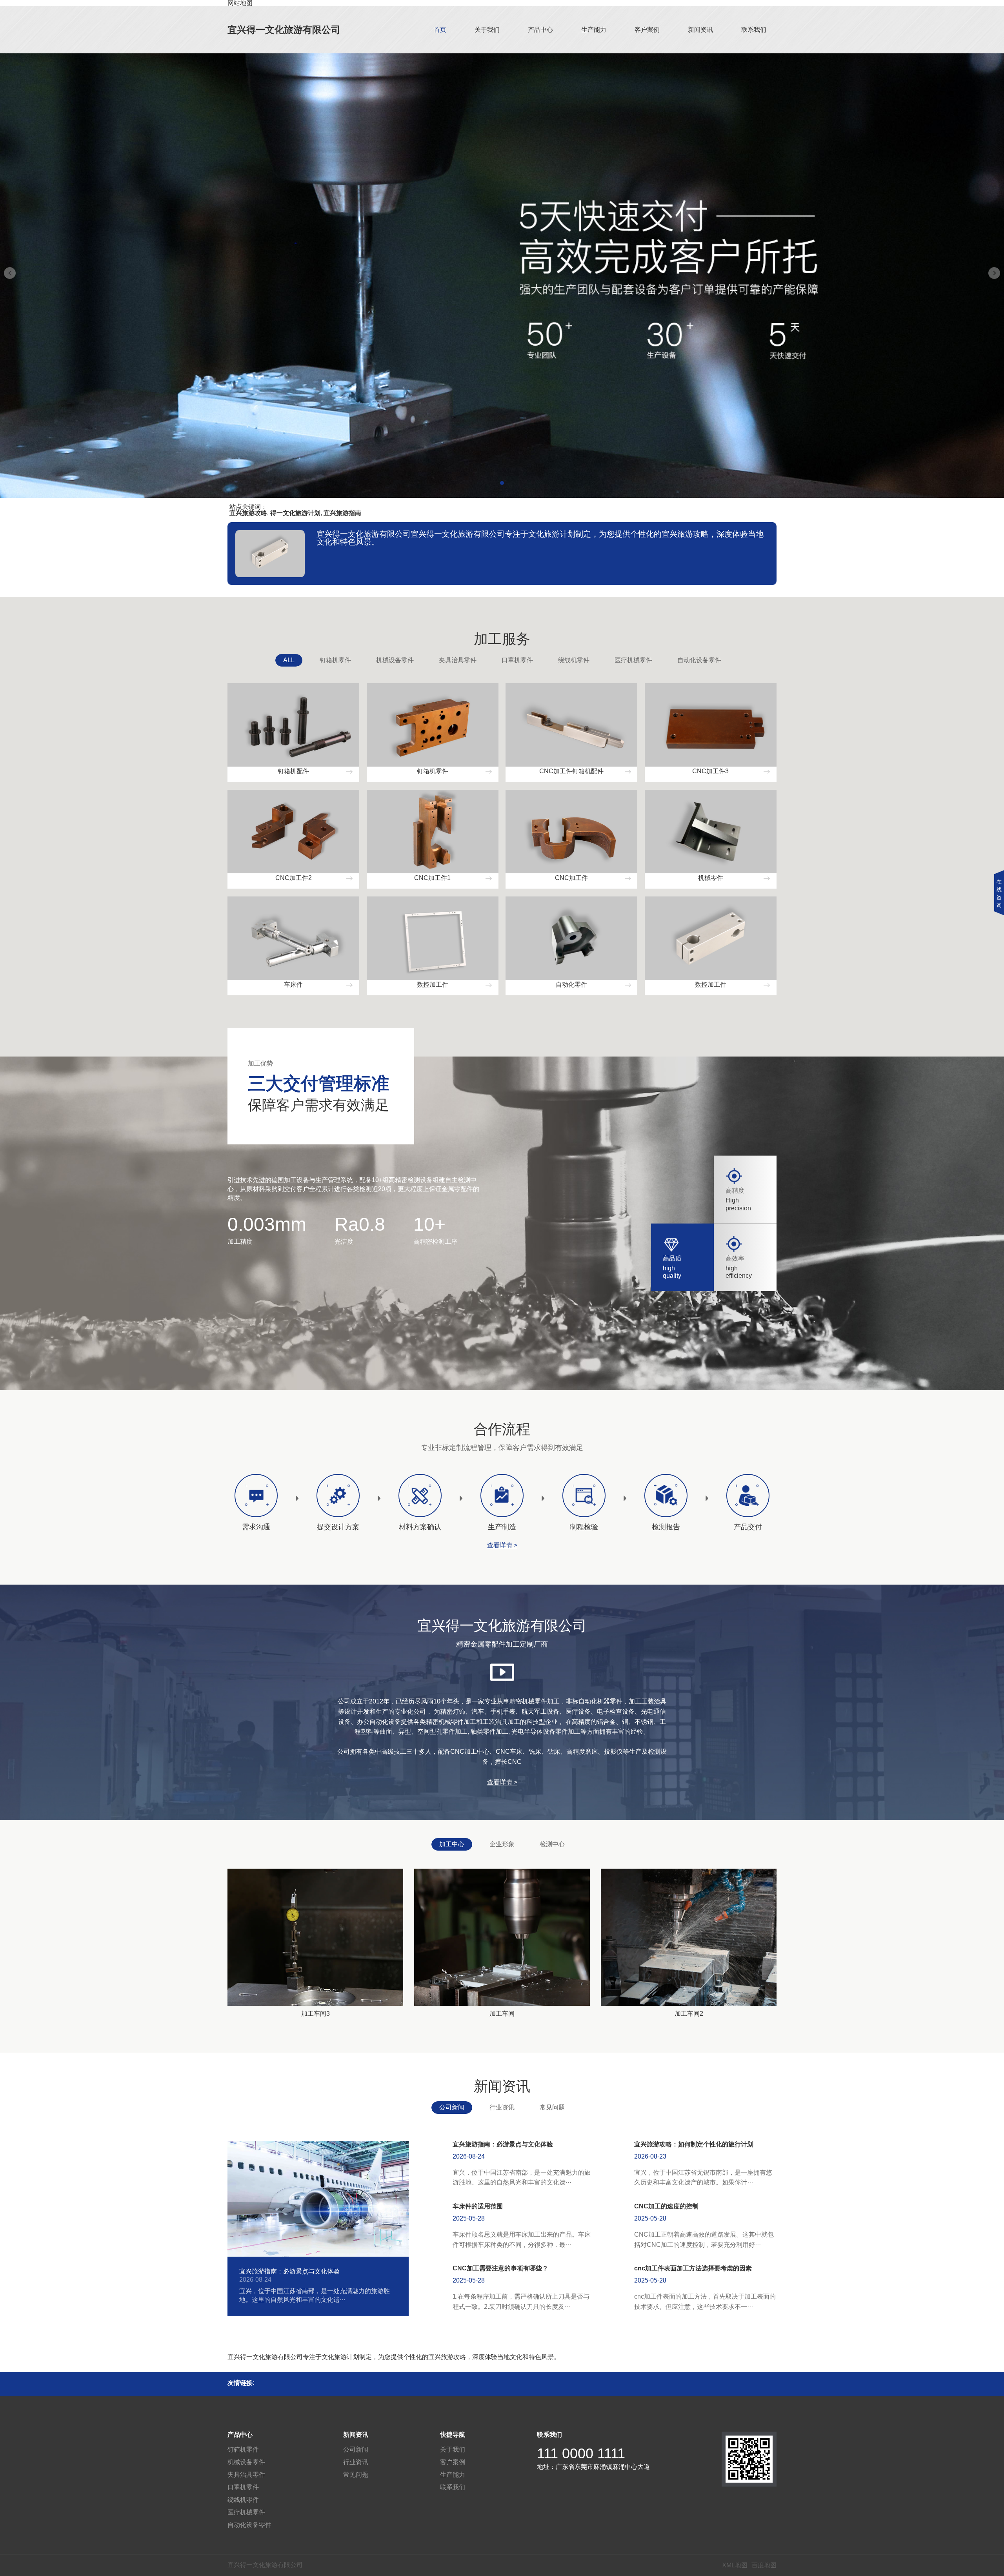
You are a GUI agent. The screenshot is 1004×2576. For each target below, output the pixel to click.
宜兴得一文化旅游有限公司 (284, 30)
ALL (289, 660)
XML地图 (735, 2565)
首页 (440, 30)
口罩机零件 (517, 660)
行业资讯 (502, 2107)
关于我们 (487, 30)
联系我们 (754, 30)
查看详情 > (502, 1545)
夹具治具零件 (458, 660)
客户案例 (647, 30)
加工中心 (452, 1844)
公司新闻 (452, 2107)
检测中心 (552, 1844)
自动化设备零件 (699, 660)
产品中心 (540, 30)
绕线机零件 (574, 660)
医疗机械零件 (633, 660)
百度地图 (764, 2565)
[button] (502, 483)
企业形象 (502, 1844)
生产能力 (594, 30)
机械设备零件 (395, 660)
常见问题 (552, 2107)
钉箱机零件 (335, 660)
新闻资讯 (700, 30)
